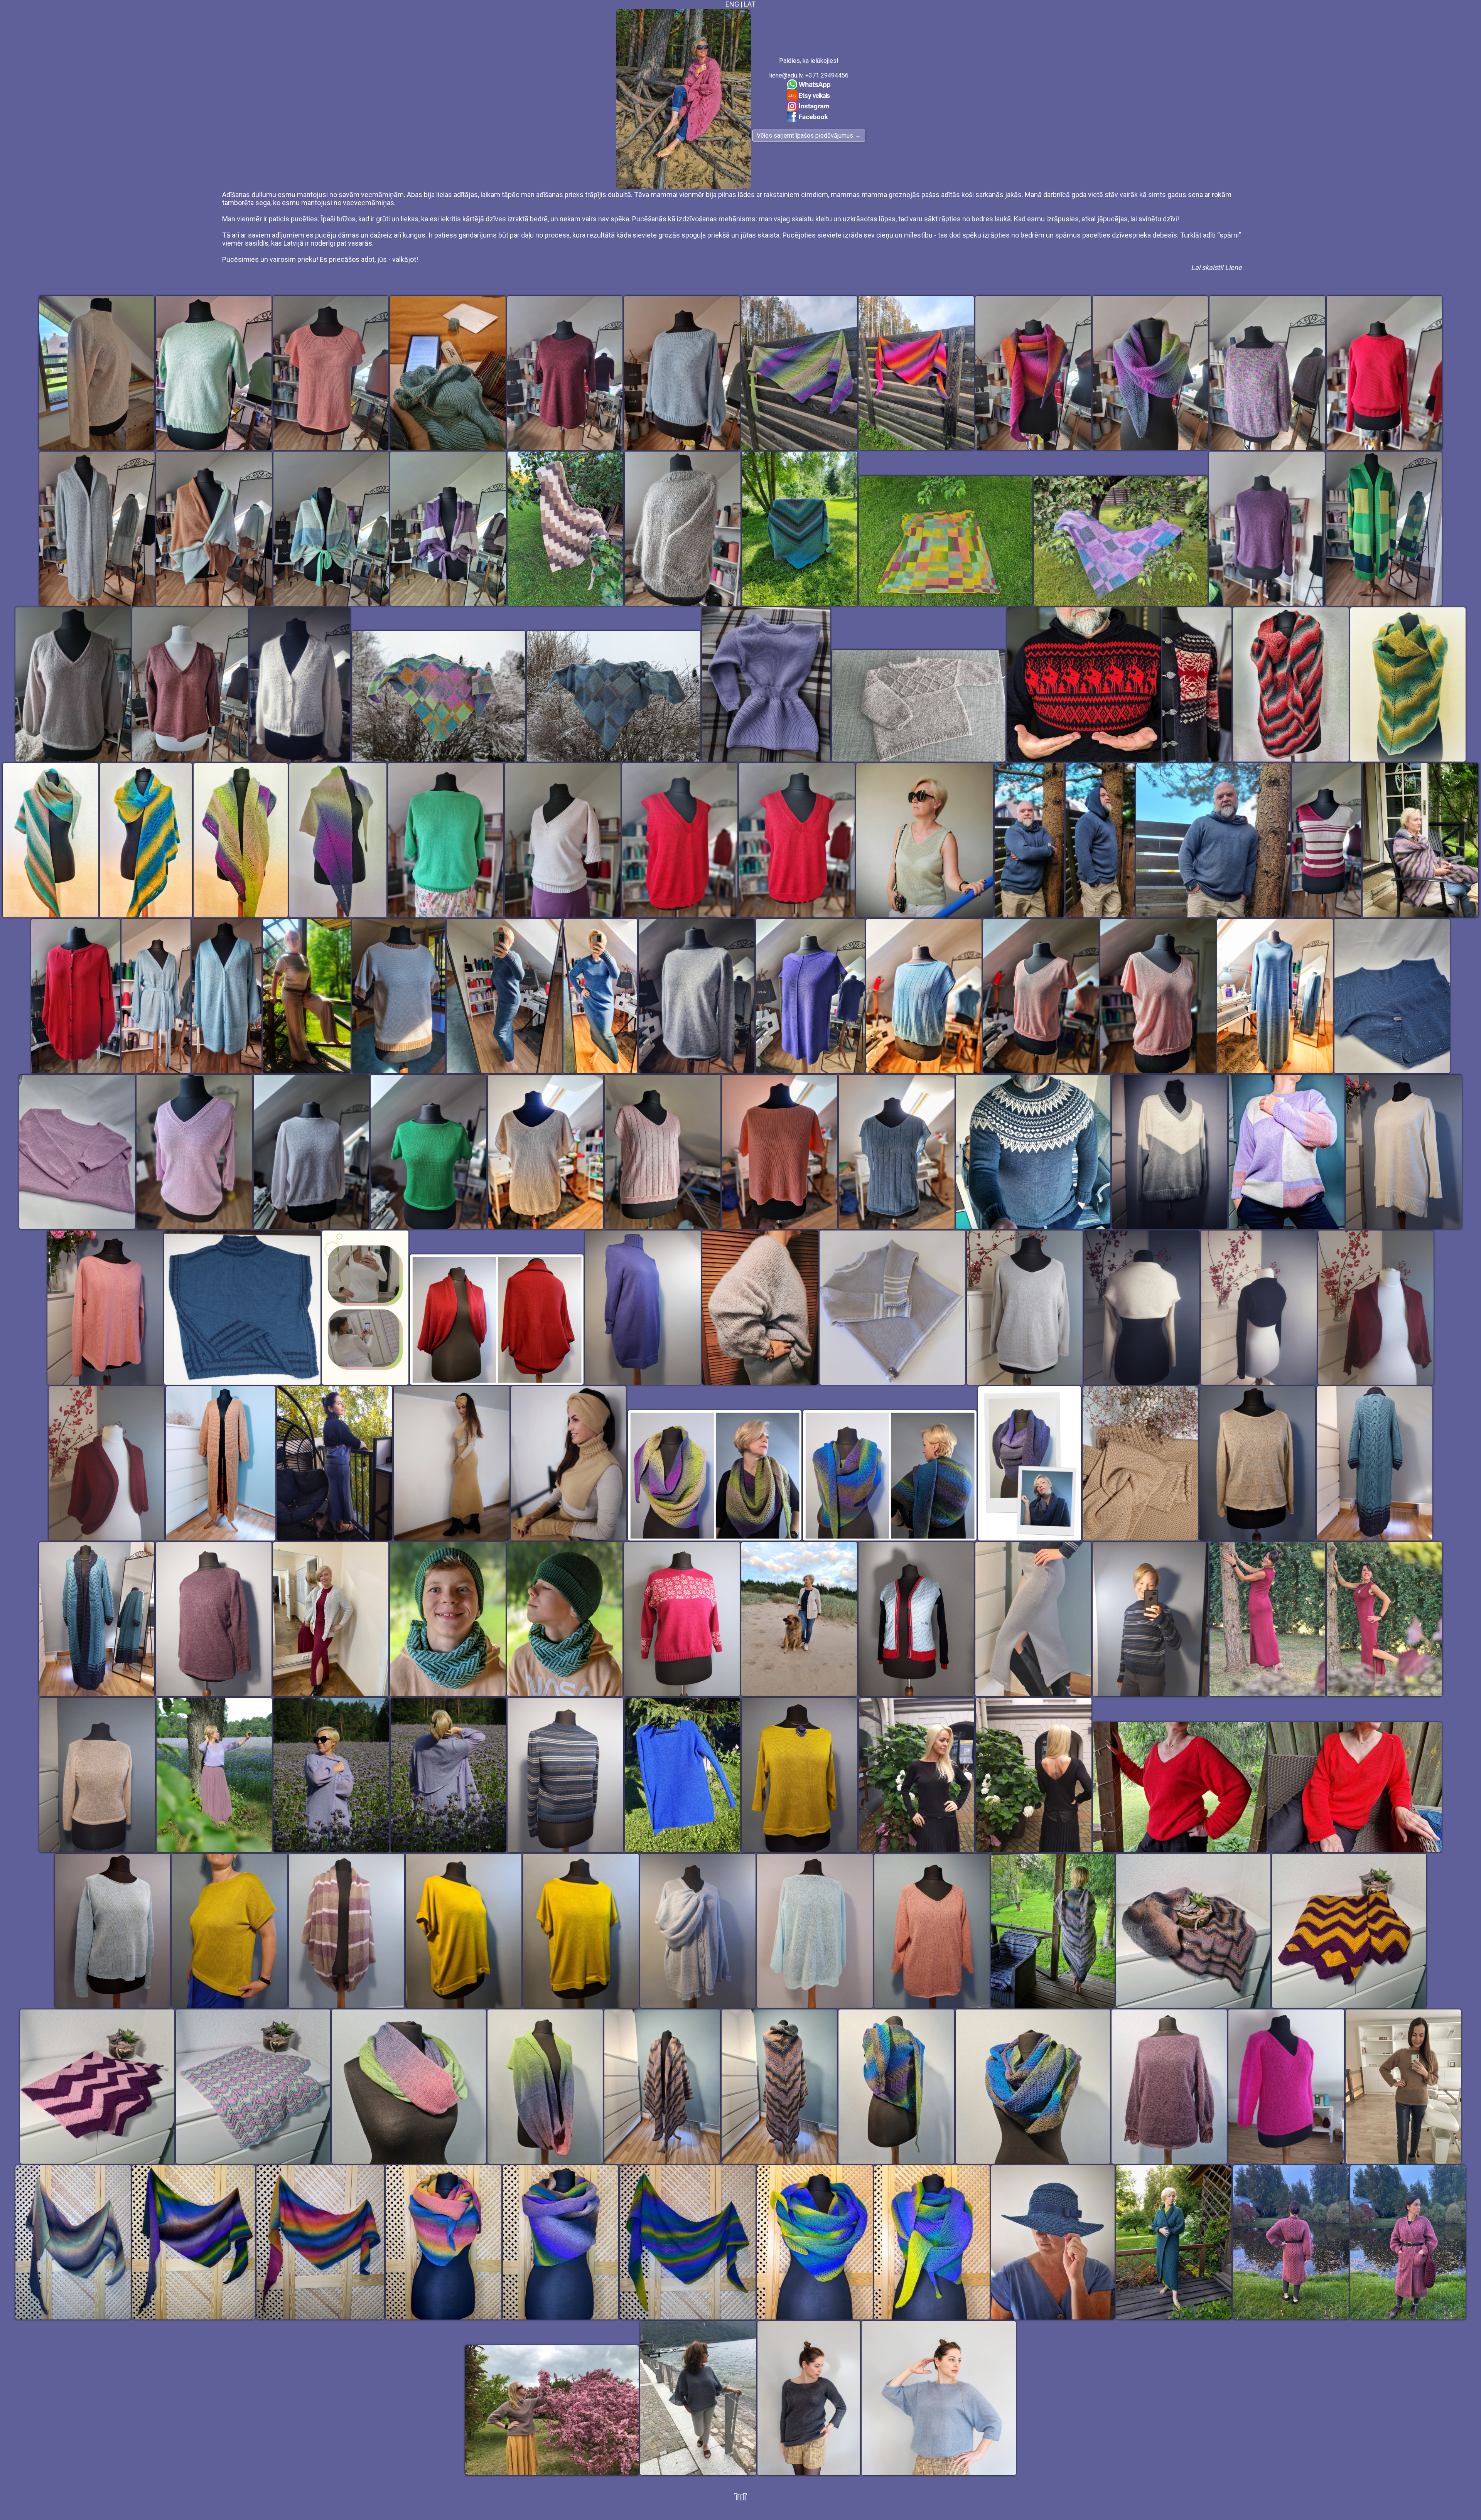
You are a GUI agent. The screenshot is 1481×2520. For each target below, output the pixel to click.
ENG (732, 4)
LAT (750, 4)
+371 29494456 (827, 75)
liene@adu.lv (786, 75)
